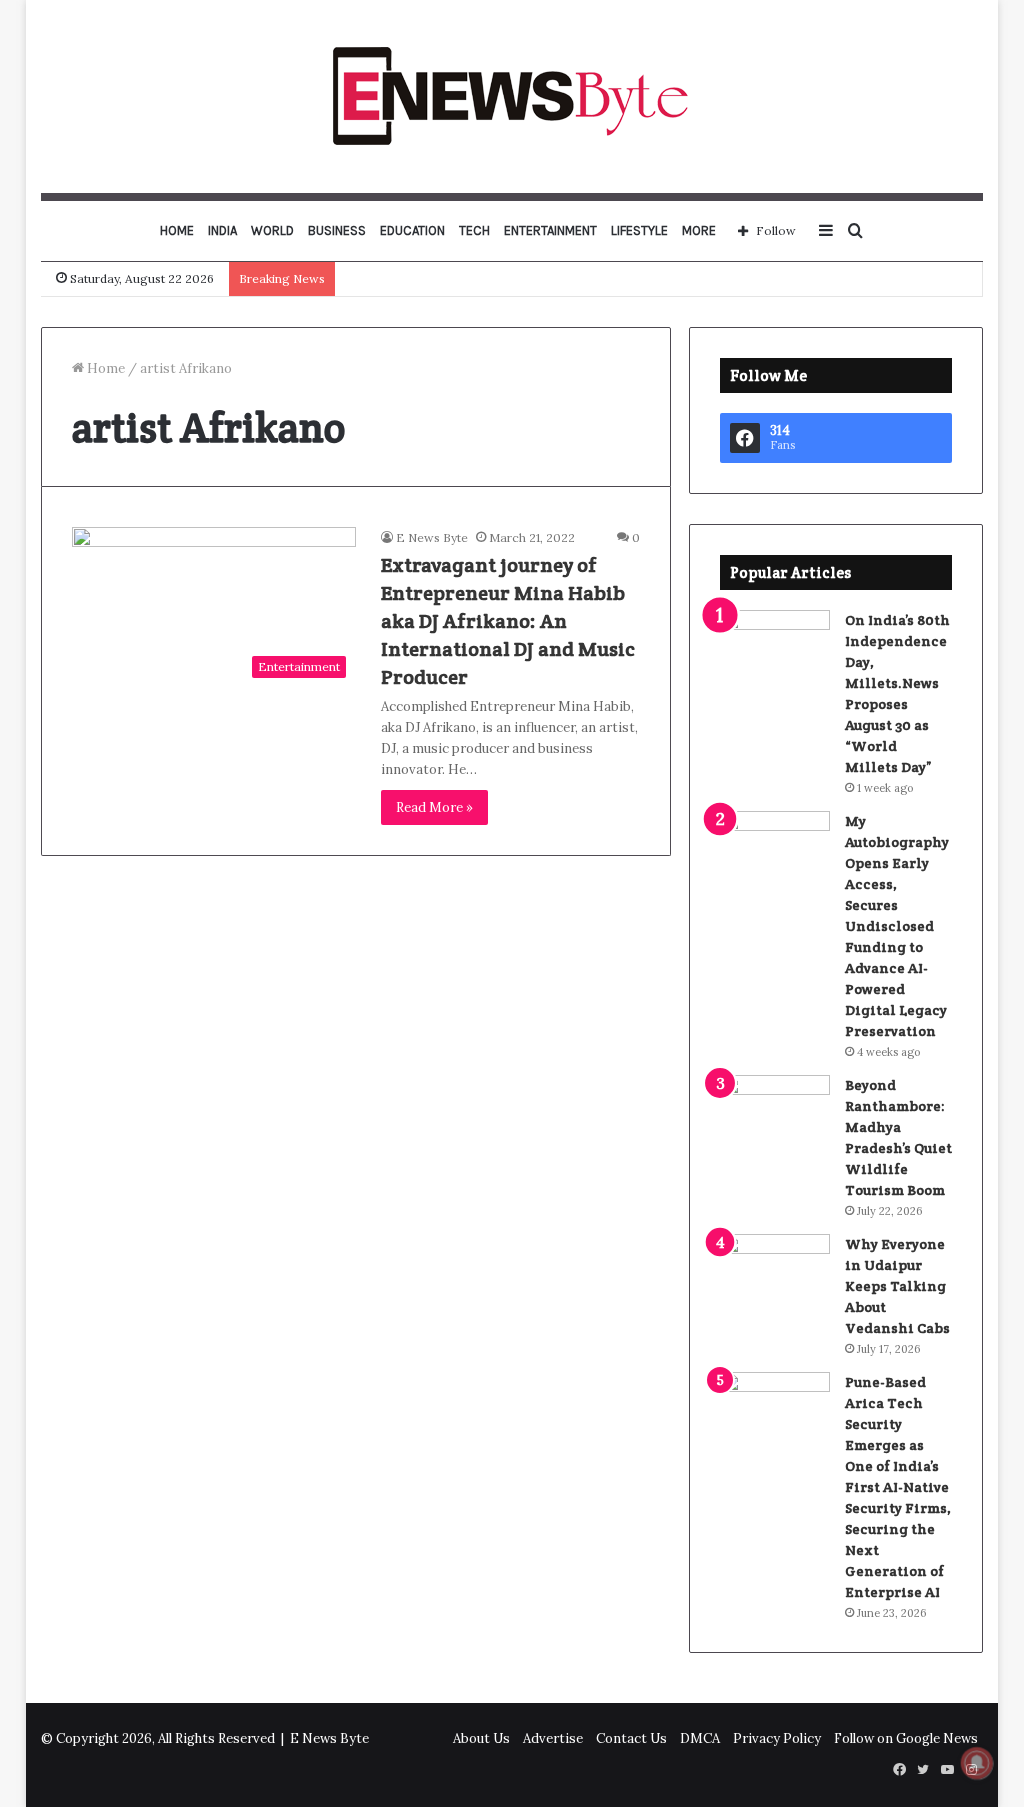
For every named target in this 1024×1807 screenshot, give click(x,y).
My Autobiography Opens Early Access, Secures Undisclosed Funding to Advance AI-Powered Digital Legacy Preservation (897, 926)
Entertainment (550, 230)
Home (177, 230)
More (699, 230)
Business (337, 230)
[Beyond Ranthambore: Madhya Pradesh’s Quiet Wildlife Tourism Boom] (775, 1112)
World (272, 230)
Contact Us (631, 1738)
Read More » (434, 807)
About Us (481, 1738)
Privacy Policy (777, 1738)
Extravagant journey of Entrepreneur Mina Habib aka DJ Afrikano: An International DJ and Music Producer (508, 621)
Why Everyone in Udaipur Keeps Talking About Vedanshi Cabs (897, 1286)
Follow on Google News (906, 1738)
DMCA (700, 1738)
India (222, 230)
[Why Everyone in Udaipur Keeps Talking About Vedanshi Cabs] (775, 1271)
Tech (474, 230)
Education (412, 230)
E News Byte (432, 537)
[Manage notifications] (977, 1763)
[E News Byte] (511, 96)
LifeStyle (639, 230)
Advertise (553, 1738)
